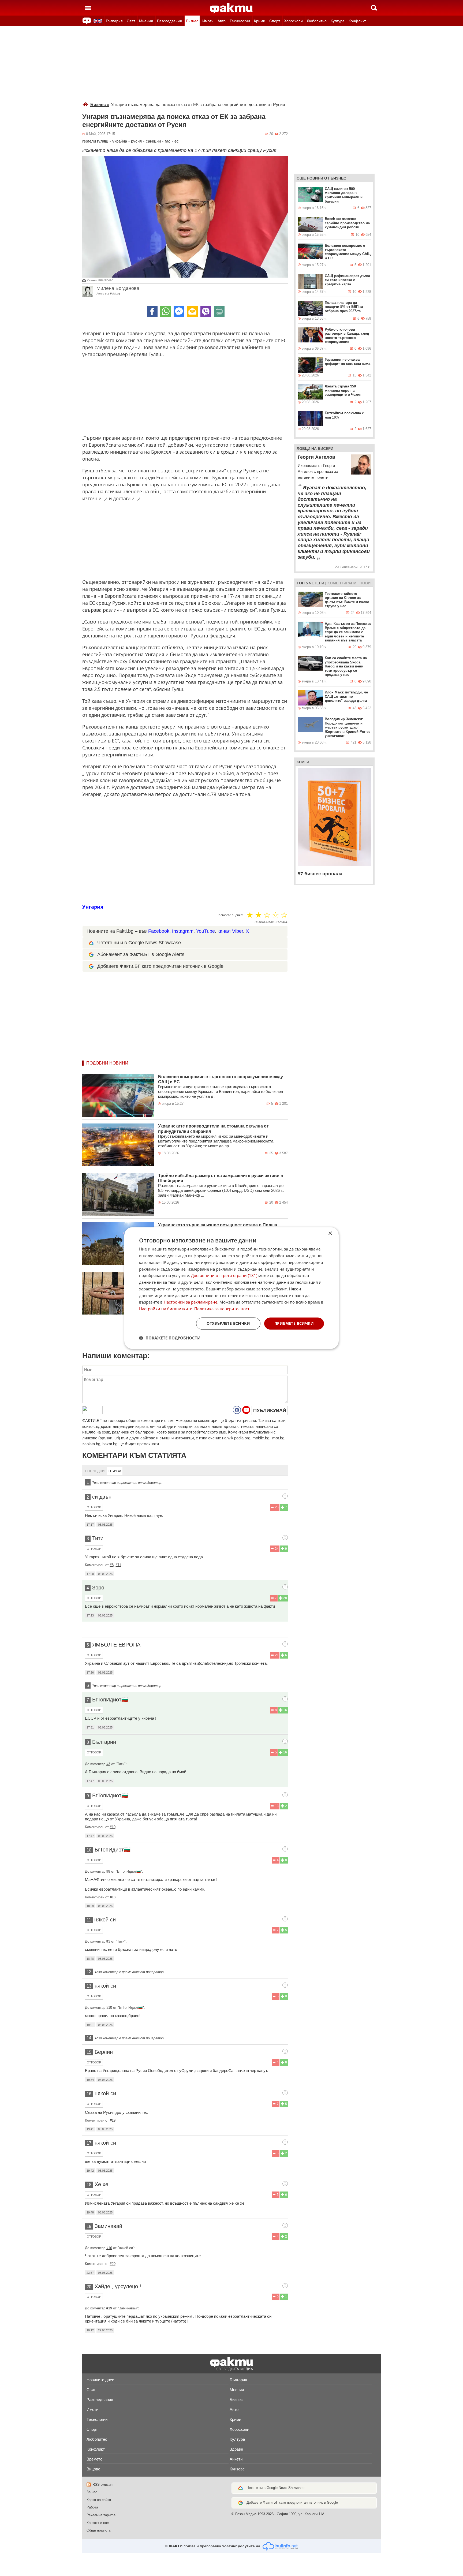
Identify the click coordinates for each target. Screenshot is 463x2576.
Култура (338, 21)
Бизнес (192, 21)
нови (365, 583)
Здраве (236, 2449)
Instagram (183, 931)
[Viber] (206, 311)
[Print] (219, 311)
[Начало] (231, 8)
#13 (113, 1897)
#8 (112, 1565)
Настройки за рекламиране (191, 1302)
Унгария (93, 907)
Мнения (146, 21)
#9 (108, 1871)
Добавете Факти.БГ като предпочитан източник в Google (160, 966)
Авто (222, 21)
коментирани (342, 583)
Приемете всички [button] (294, 1323)
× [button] (330, 1233)
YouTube (206, 931)
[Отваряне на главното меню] (88, 8)
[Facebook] (152, 311)
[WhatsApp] (166, 311)
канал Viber (230, 931)
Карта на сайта (99, 2500)
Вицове (93, 2469)
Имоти (208, 21)
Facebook (159, 931)
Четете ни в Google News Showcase (275, 2488)
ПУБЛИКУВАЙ (270, 1410)
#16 (109, 2248)
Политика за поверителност (222, 1309)
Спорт (275, 21)
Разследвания (169, 21)
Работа (92, 2507)
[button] (170, 1338)
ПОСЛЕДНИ (95, 1471)
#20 (113, 2264)
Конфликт (357, 21)
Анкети (236, 2459)
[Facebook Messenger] (179, 311)
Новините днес (100, 2380)
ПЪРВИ (115, 1471)
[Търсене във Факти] (374, 8)
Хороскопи (293, 21)
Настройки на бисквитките (166, 1309)
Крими (260, 21)
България (114, 21)
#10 (113, 1827)
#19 (113, 2120)
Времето (94, 2459)
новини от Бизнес (326, 178)
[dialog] (231, 1288)
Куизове (237, 2469)
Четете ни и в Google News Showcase (139, 943)
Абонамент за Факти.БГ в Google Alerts (141, 954)
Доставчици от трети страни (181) (224, 1276)
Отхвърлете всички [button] (228, 1323)
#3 (108, 1764)
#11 (118, 1565)
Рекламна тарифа (101, 2515)
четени (317, 583)
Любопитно (317, 21)
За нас (92, 2492)
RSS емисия (102, 2484)
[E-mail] (192, 311)
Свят (131, 21)
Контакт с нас (98, 2523)
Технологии (240, 21)
